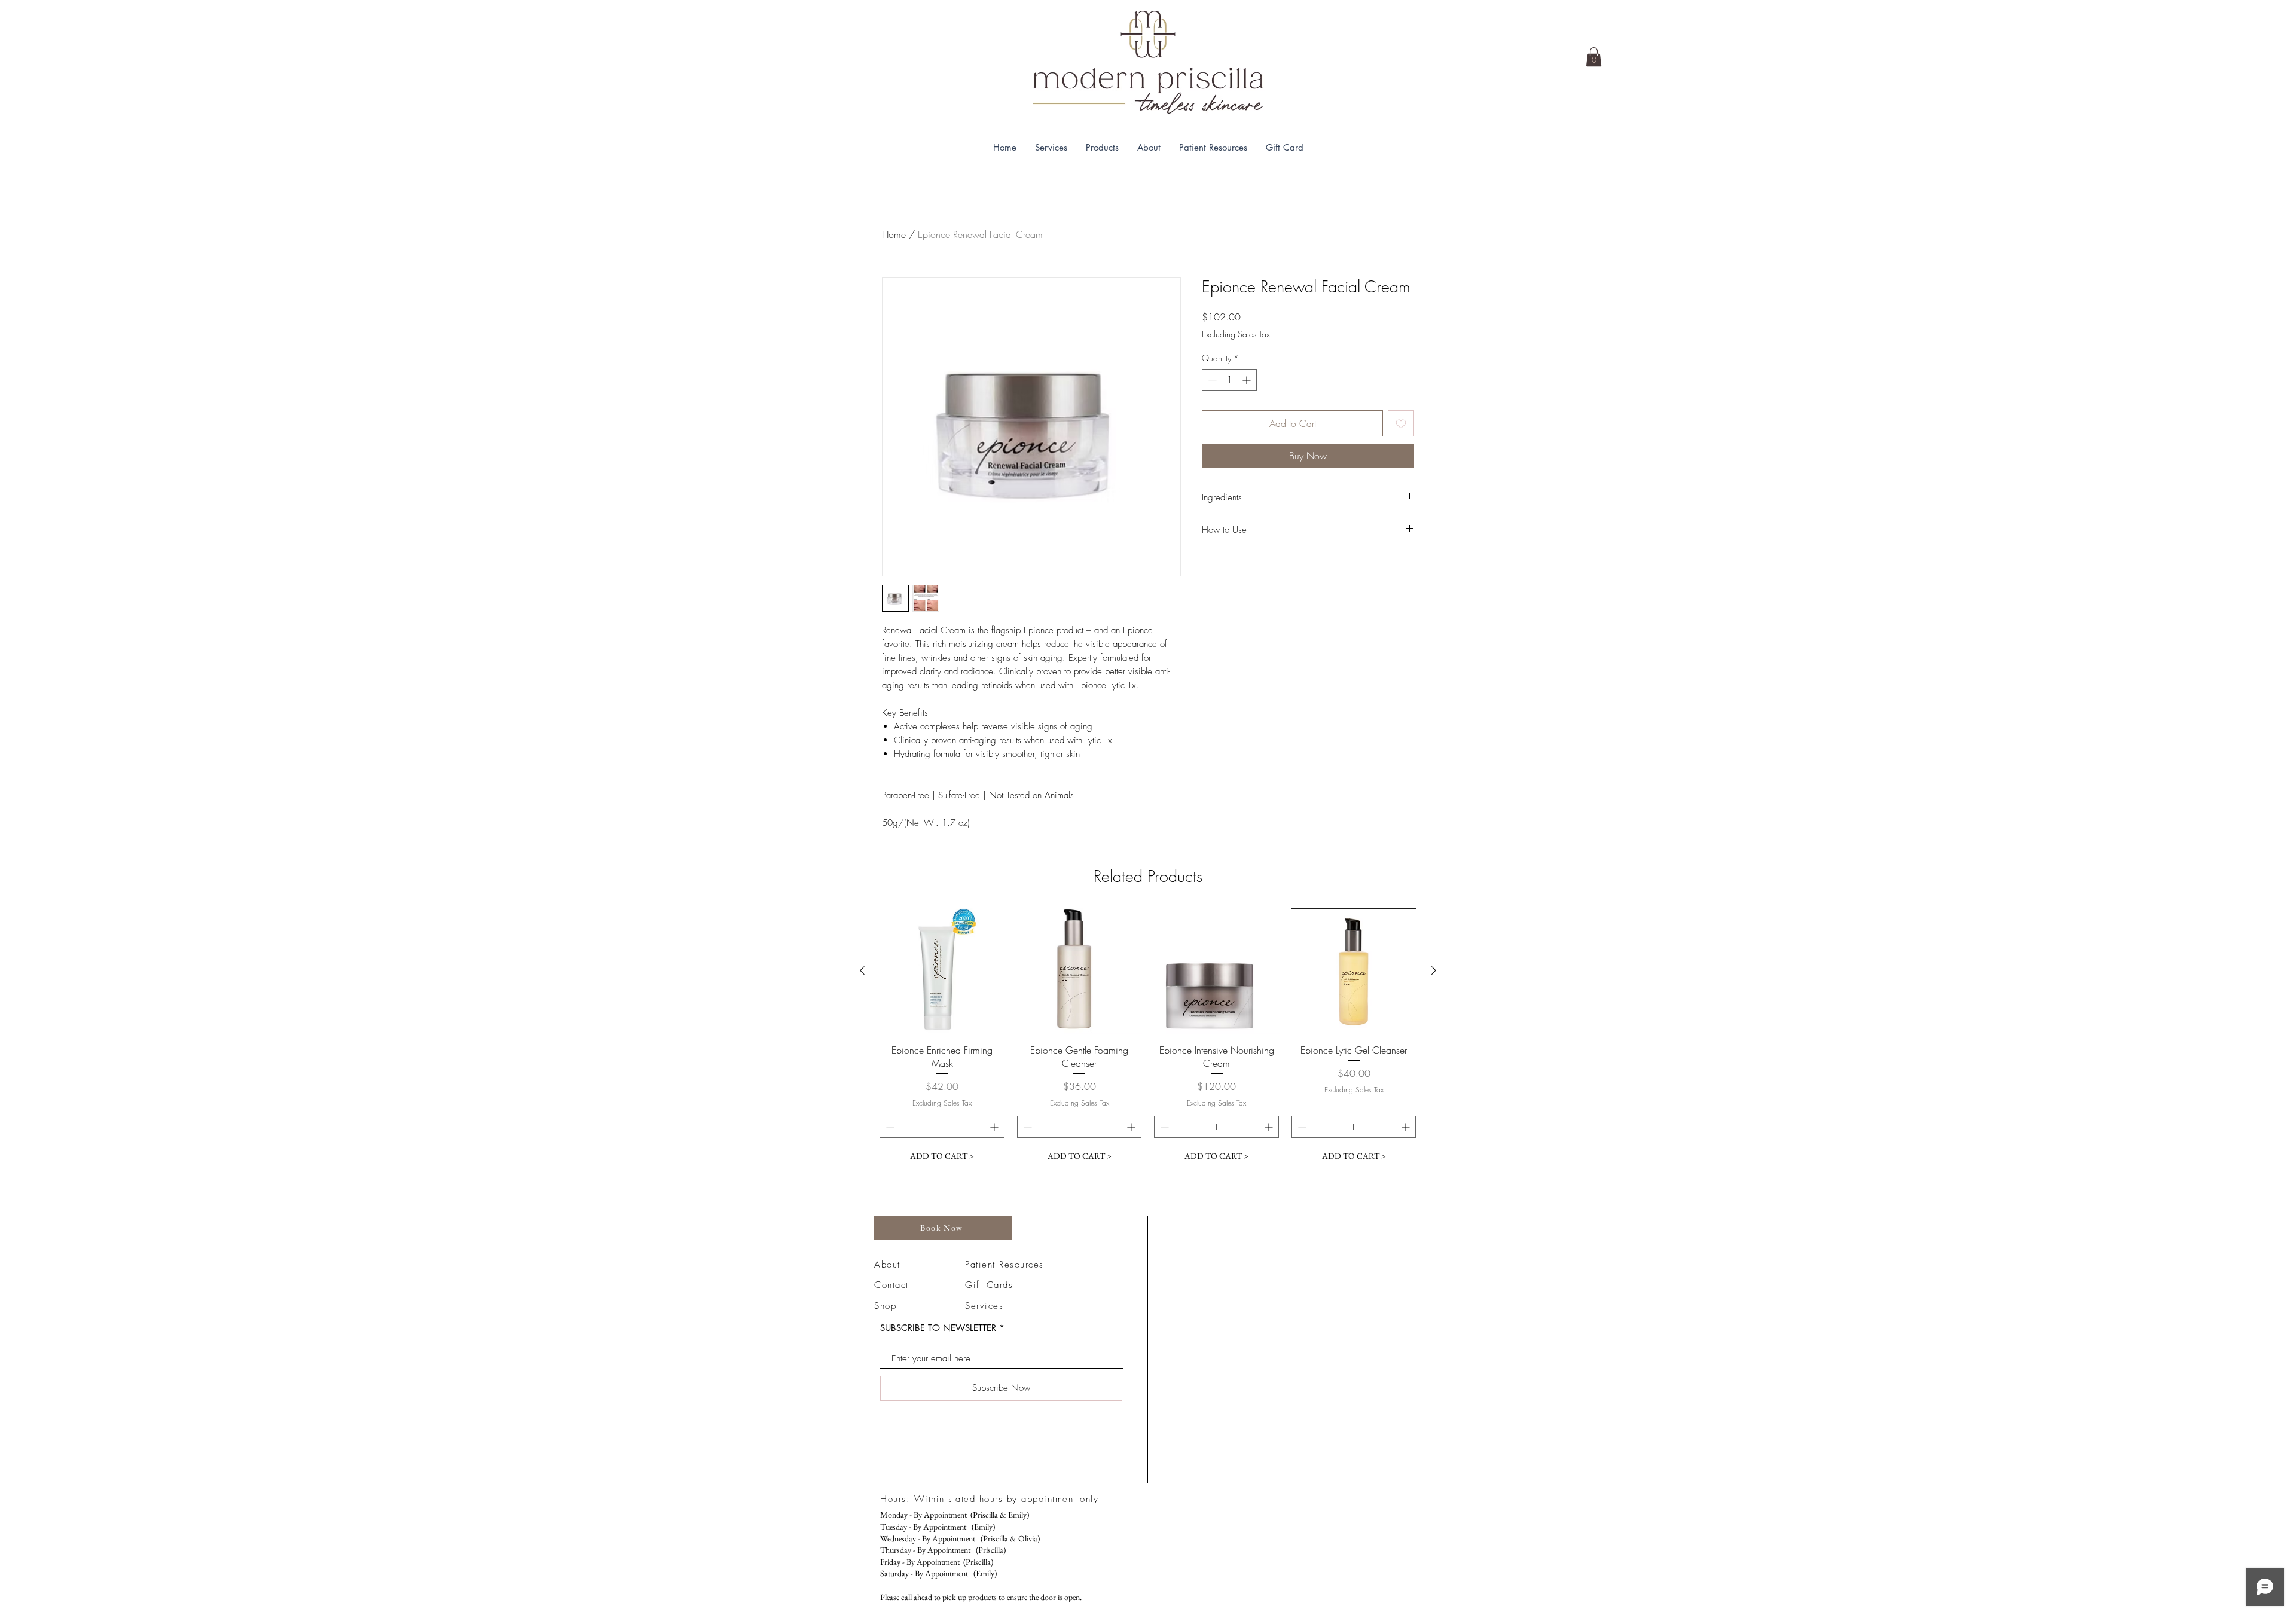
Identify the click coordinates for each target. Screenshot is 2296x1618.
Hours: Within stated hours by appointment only (989, 1499)
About (887, 1265)
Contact (891, 1285)
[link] (1594, 57)
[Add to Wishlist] (1401, 423)
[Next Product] (1434, 970)
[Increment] (1248, 380)
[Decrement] (1211, 380)
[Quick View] (942, 971)
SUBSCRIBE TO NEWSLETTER (938, 1328)
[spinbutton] (1229, 380)
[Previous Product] (862, 970)
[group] (1148, 1038)
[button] (1051, 147)
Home (894, 234)
